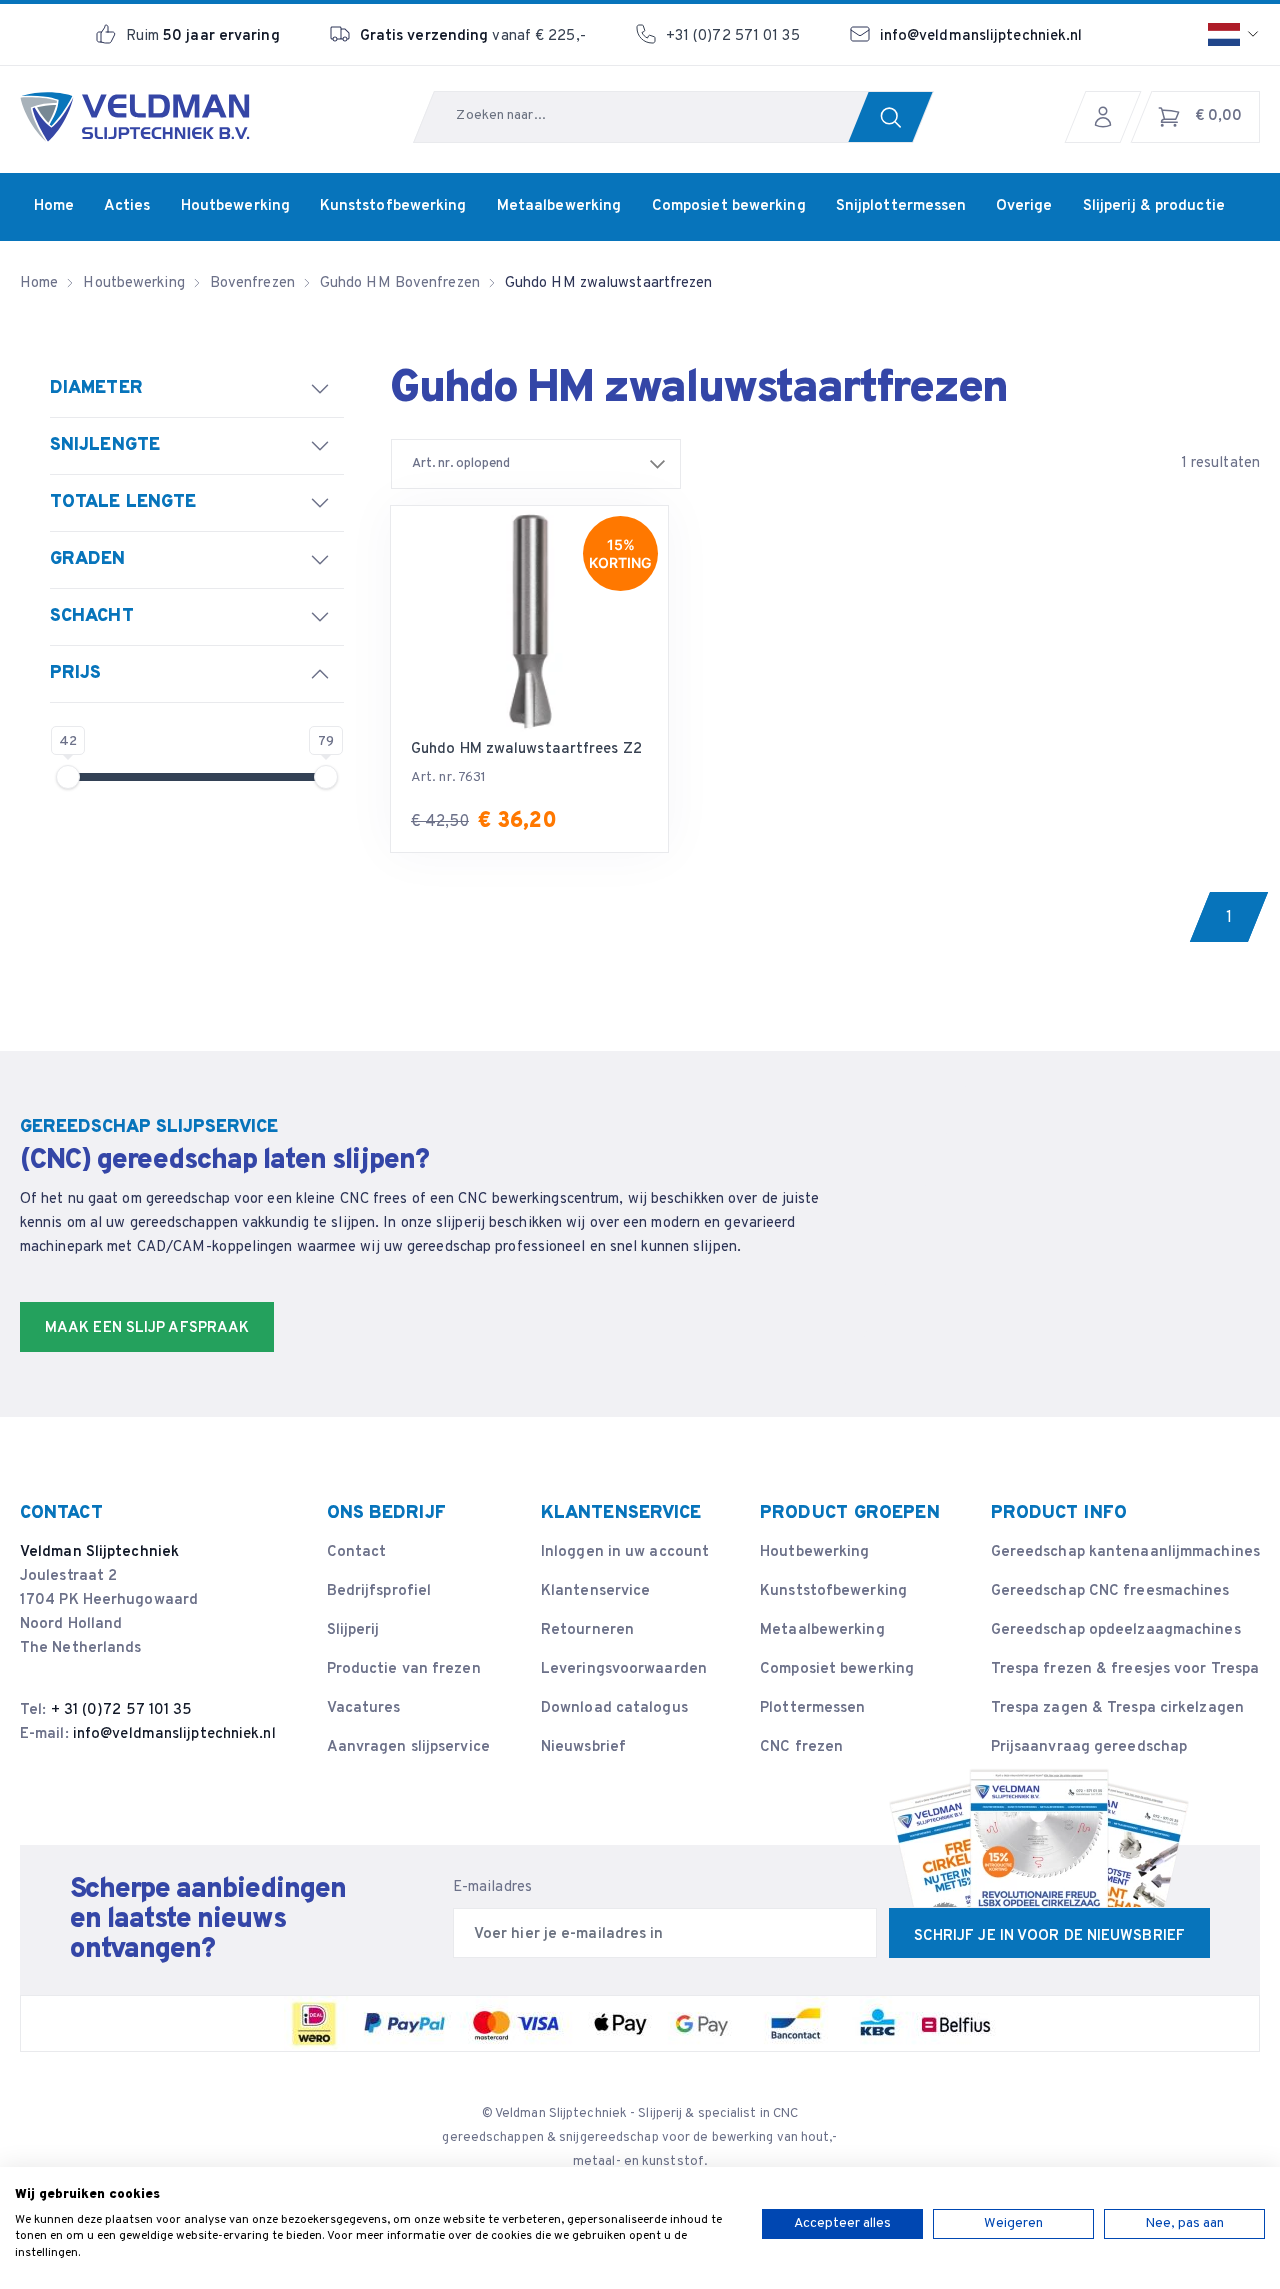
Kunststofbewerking (833, 1591)
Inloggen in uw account (625, 1552)
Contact (357, 1552)
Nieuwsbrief (583, 1747)
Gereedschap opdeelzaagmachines (1116, 1630)
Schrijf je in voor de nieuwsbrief (1049, 1936)
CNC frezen (801, 1747)
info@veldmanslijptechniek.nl (981, 36)
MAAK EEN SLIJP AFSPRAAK (147, 1328)
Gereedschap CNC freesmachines (1110, 1591)
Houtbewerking (814, 1552)
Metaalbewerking (822, 1630)
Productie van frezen (404, 1669)
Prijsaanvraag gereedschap (1089, 1747)
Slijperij (353, 1630)
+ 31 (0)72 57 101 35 (122, 1710)
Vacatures (364, 1708)
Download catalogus (614, 1708)
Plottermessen (812, 1708)
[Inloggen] (1108, 117)
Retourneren (587, 1630)
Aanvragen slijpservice (408, 1747)
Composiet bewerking (837, 1669)
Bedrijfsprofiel (379, 1591)
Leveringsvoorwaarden (624, 1669)
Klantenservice (595, 1591)
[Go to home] (135, 117)
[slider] (68, 777)
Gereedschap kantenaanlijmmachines (1125, 1552)
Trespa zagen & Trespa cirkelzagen (1117, 1708)
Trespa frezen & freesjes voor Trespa (1125, 1669)
